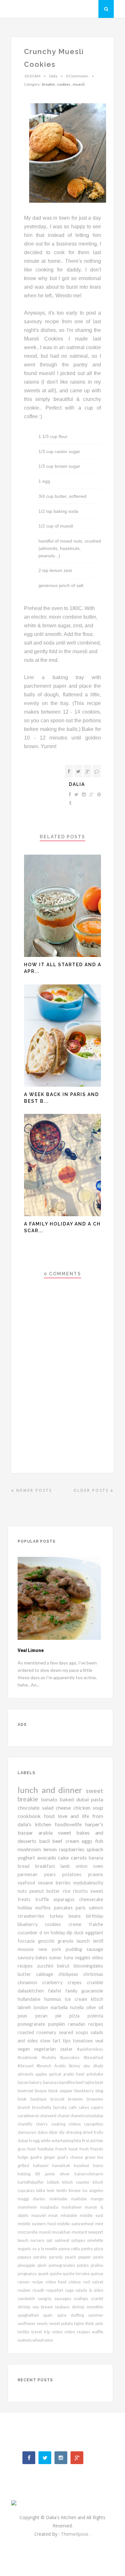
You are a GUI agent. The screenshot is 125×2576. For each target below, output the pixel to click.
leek (51, 2190)
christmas (93, 1974)
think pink (94, 2323)
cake (64, 1857)
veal (99, 2041)
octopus (79, 2240)
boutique (40, 2099)
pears (53, 1874)
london (42, 2007)
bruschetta (43, 2107)
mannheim (29, 2207)
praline (97, 2265)
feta (78, 2141)
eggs (88, 1841)
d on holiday (53, 1933)
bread (26, 1866)
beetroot (26, 2091)
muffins (45, 1908)
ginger (51, 2157)
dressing (75, 2132)
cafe (74, 2107)
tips (68, 2041)
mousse (28, 1949)
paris (82, 1908)
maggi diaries (33, 2199)
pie (63, 2016)
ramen (25, 2282)
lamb (68, 1866)
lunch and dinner (52, 1790)
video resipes (78, 2332)
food (32, 2149)
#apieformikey (90, 2049)
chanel (64, 2116)
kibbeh (55, 2182)
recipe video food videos (57, 2282)
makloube (60, 2199)
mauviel (40, 2215)
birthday (95, 1916)
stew (46, 2041)
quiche (56, 2274)
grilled (25, 2165)
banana (96, 1858)
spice (64, 2315)
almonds (26, 2074)
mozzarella (28, 2232)
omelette (95, 2240)
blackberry (85, 2091)
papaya (25, 2257)
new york (52, 1949)
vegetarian (47, 2049)
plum (43, 2265)
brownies (95, 2099)
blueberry (31, 1924)
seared (67, 2032)
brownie (77, 2099)
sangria (46, 2298)
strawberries (34, 1916)
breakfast (48, 1866)
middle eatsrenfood (76, 2224)
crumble (95, 1982)
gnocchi (48, 1941)
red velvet (93, 2282)
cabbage (47, 1974)
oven (98, 1866)
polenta (95, 2016)
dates (43, 2132)
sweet (95, 1791)
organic (25, 2249)
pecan (45, 2016)
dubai (84, 1799)
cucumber (29, 1933)
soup (98, 1808)
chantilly (27, 2124)
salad (49, 1808)
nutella (78, 2007)
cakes (85, 2107)
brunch (25, 2107)
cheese (65, 1808)
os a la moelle (46, 2249)
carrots (80, 1857)
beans (77, 1916)
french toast (67, 2149)
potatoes (75, 1874)
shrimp (79, 2307)
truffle (45, 1899)
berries (65, 1883)
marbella (60, 2007)
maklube (81, 2199)
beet (99, 2082)
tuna (69, 1957)
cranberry (55, 1982)
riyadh (39, 2290)
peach (72, 2257)
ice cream (78, 1999)
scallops (82, 2298)
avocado (48, 1857)
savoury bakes (33, 1957)
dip (70, 1933)
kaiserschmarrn (89, 2174)
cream (74, 1841)
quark (44, 2274)
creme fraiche (86, 1924)
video (58, 2332)
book (24, 2099)
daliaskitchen (33, 1991)
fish (99, 1841)
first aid (89, 2141)
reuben (25, 2290)
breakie (48, 84)
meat (54, 2215)
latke (42, 2190)
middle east (92, 2215)
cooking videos (68, 2124)
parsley (41, 2257)
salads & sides (89, 2290)
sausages (64, 2298)
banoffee (67, 2082)
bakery (36, 2082)
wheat (38, 2340)
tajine (80, 2323)
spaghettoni (30, 2315)
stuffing (79, 2315)
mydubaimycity (88, 1883)
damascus (28, 2132)
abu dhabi (93, 2066)
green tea (94, 2157)
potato (84, 2265)
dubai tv (25, 2141)
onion (84, 1866)
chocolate (30, 1808)
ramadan (78, 2024)
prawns (96, 1874)
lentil (98, 1941)
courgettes (94, 2124)
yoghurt (27, 1857)
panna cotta (70, 2249)
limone (75, 2190)
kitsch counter (77, 2182)
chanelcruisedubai (87, 2116)
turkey (59, 1916)
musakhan (62, 2232)
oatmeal (63, 2240)
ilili (40, 2174)
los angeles (93, 2190)
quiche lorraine (77, 2274)
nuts (24, 1891)
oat (50, 2240)
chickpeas (71, 1974)
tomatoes (84, 2041)
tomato (50, 1799)
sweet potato (62, 2323)
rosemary (48, 2032)
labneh (26, 2007)
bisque (42, 2091)
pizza (78, 2016)
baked (68, 1799)
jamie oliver (60, 2174)
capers (97, 2107)
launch (85, 1941)
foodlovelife (70, 1824)
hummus (55, 1999)
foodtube (46, 2149)
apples (42, 2074)
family (73, 1991)
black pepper (61, 2091)
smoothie (95, 2307)
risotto (82, 1891)
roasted (27, 2032)
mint (99, 2224)
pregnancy (28, 2274)
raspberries (73, 1849)
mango (97, 2199)
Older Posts (92, 1490)
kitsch (97, 1999)
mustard (80, 2232)
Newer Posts (33, 1490)
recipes (96, 2024)
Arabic (62, 2066)
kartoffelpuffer (32, 2182)
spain (50, 2315)
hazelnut (83, 2165)
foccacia (28, 1941)
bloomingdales (88, 1966)
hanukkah (63, 2165)
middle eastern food (37, 2224)
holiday (26, 1908)
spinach (95, 1849)
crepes (77, 1982)
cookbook (31, 1816)
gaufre (37, 2157)
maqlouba (51, 2207)
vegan (26, 2049)
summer (96, 2315)
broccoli (59, 2099)
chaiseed (49, 2116)
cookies (64, 84)
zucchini (47, 1966)
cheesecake (91, 1899)
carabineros (29, 2116)
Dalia (77, 784)
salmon (96, 1908)
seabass (63, 2307)
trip (48, 2332)
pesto (98, 2257)
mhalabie (70, 2215)
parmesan (31, 1874)
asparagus (66, 1899)
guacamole (92, 1991)
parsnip (57, 2257)
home (98, 2165)
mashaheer (73, 2207)
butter (27, 1974)
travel (38, 2332)
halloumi (43, 2165)
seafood (28, 1883)
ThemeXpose (75, 2534)
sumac (56, 1957)
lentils (63, 2190)
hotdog (26, 2174)
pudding (76, 1949)
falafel (57, 1991)
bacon (23, 2082)
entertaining (63, 2141)
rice (68, 1891)
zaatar (68, 2049)
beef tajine (85, 2082)
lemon (51, 1849)
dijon (54, 2132)
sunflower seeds (33, 2323)
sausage (95, 1949)
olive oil (95, 2007)
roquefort (55, 2290)
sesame (47, 1883)
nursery (38, 2240)
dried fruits (93, 2132)
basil (46, 1841)
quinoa (97, 2274)
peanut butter (46, 1891)
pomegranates (63, 2265)
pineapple (28, 2265)
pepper (86, 2257)
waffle (98, 2332)
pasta (97, 1799)
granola (67, 1941)
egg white (42, 2141)
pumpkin (58, 2024)
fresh (85, 2149)
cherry (43, 2124)
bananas (51, 2082)
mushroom (30, 1849)
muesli (79, 84)
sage (70, 2290)
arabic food (75, 2074)
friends (97, 2149)
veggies (83, 1957)
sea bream (44, 2307)
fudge (24, 2157)
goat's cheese (71, 2157)
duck (80, 1933)
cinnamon (30, 1982)
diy (63, 2132)
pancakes (65, 1908)
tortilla (25, 2332)
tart (58, 2041)
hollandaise (31, 1999)
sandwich (28, 2298)
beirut (65, 1966)
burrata (61, 2107)
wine (49, 2340)
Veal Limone (31, 1650)
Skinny (76, 2066)
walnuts (25, 2340)
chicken (83, 1808)
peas (26, 2016)
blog (99, 2091)
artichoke (95, 2074)
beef (59, 1841)
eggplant (94, 1933)
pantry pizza (92, 2249)
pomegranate (33, 2024)
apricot (56, 2074)
